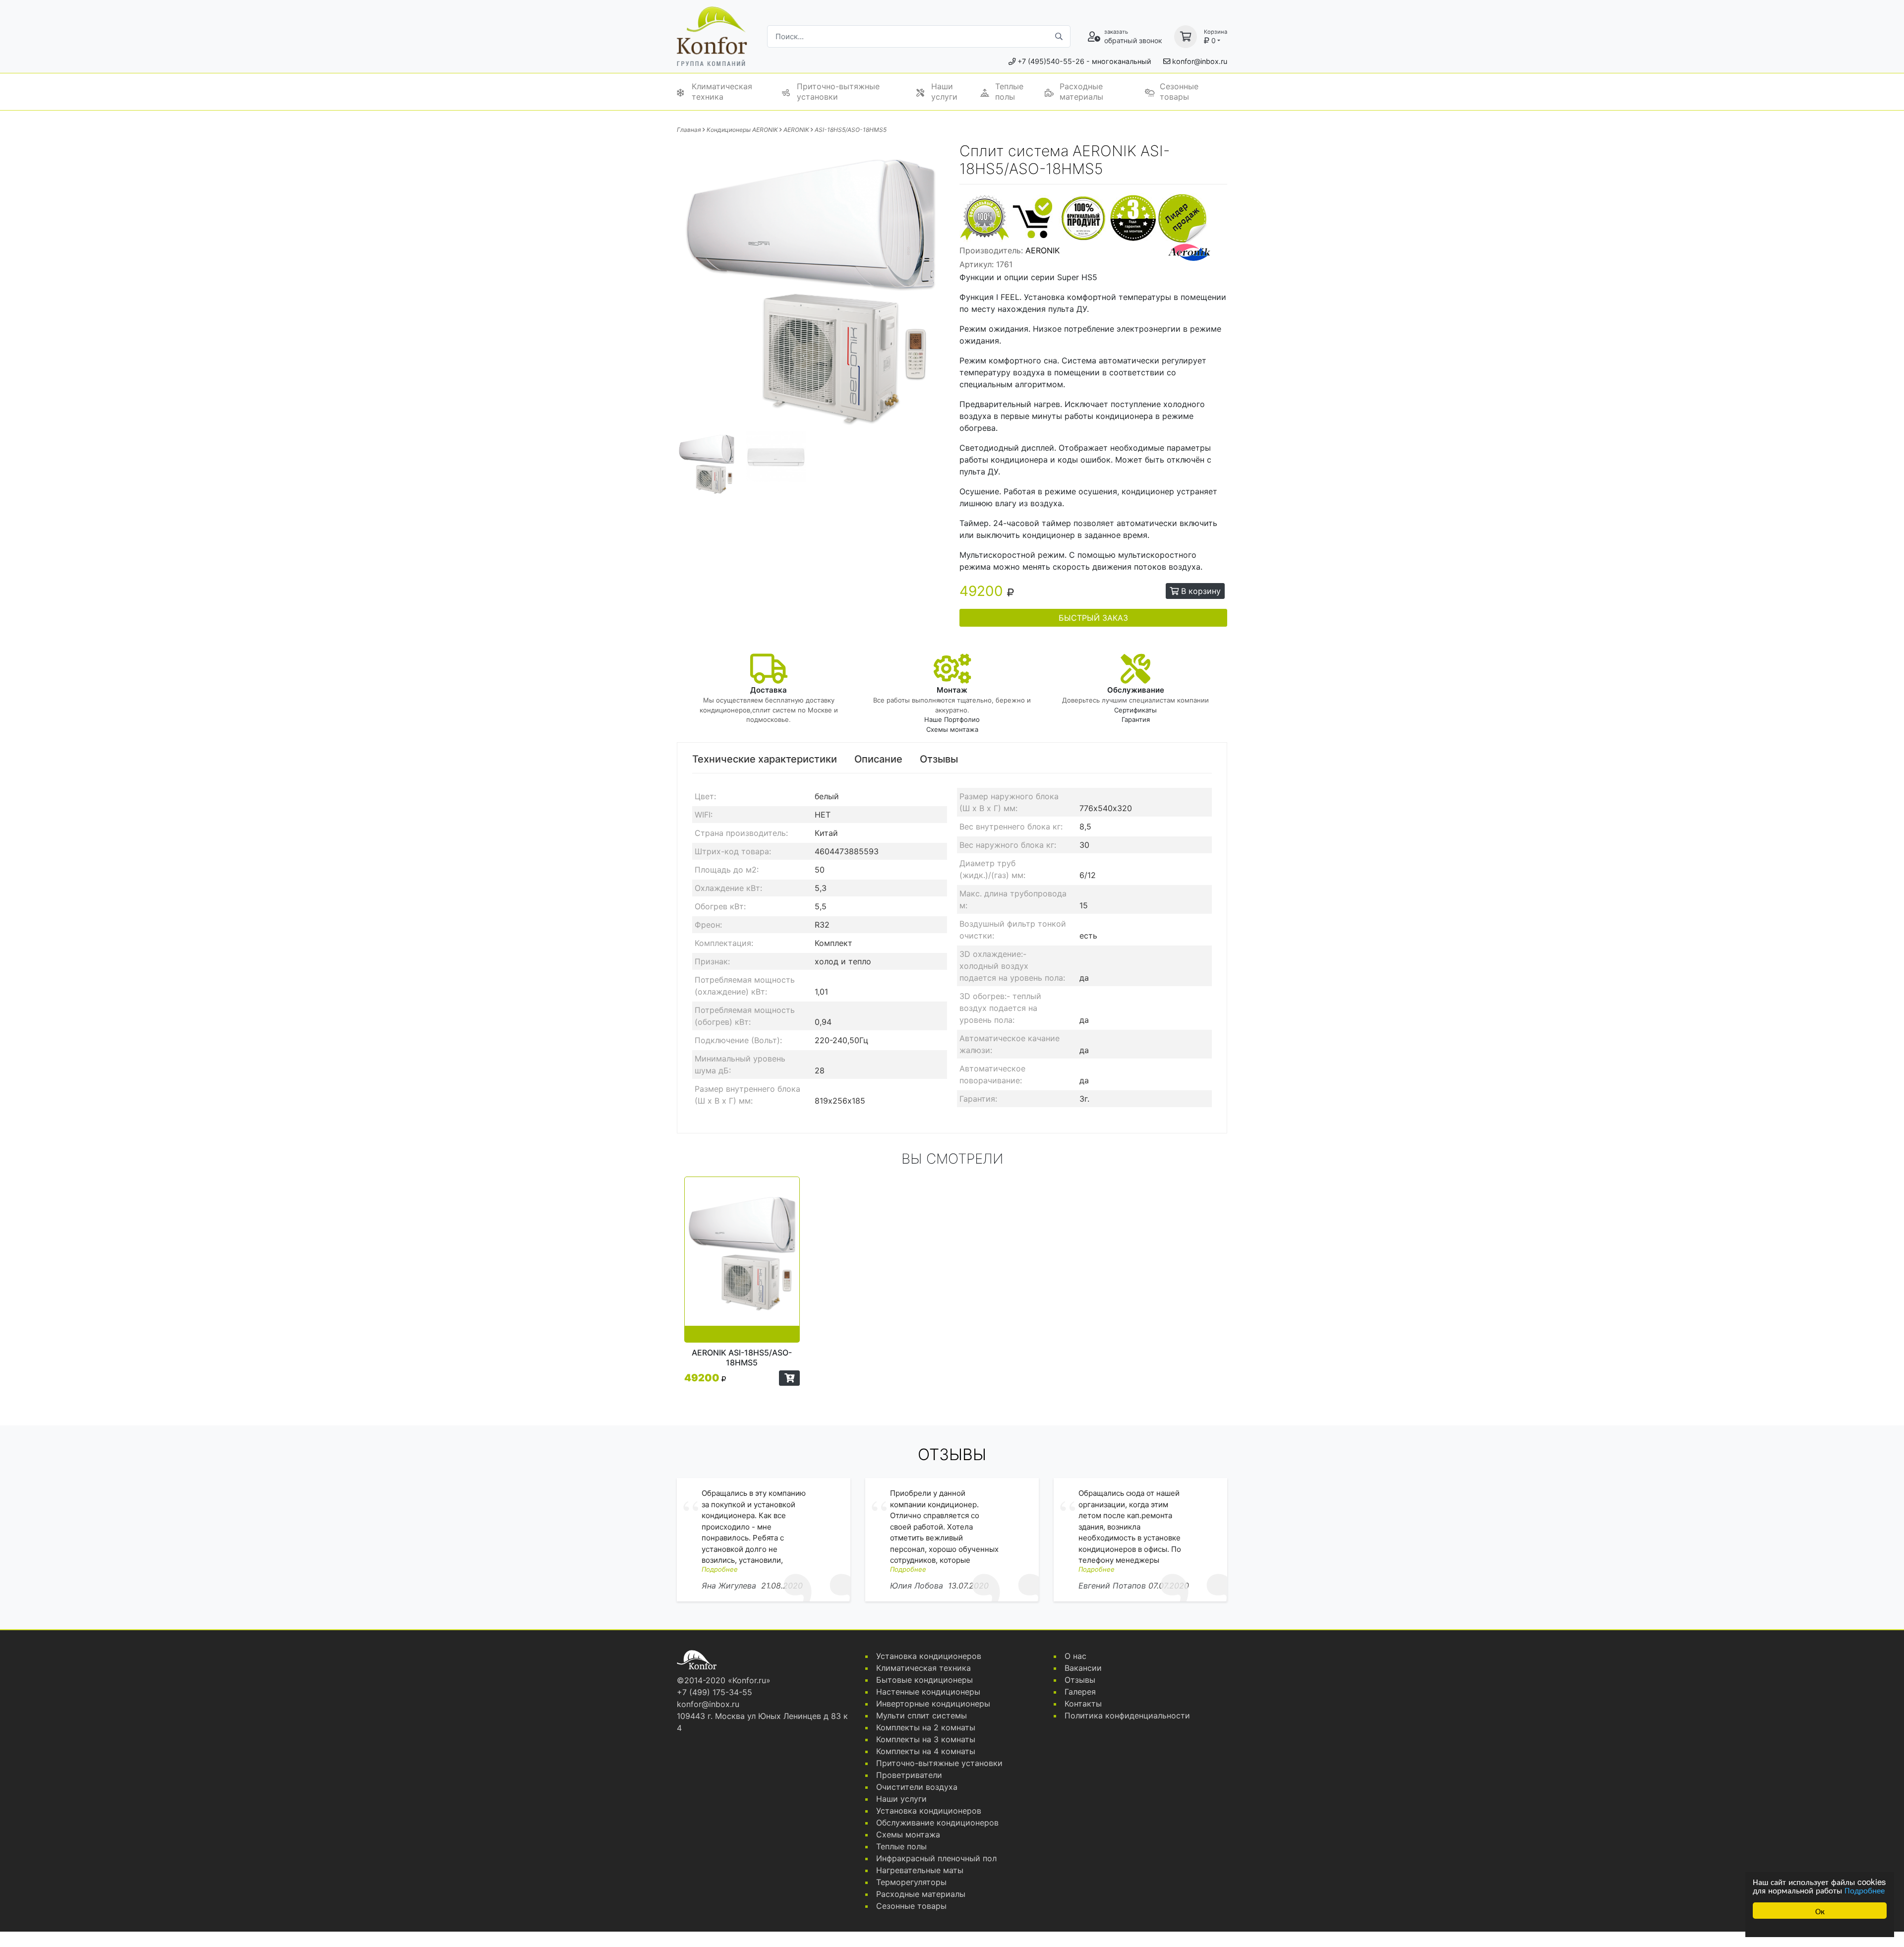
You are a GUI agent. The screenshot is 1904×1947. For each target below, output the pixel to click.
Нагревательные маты (920, 1870)
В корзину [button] (1200, 591)
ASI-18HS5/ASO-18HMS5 (851, 130)
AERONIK (796, 130)
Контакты (1083, 1704)
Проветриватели (909, 1775)
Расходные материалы (1081, 91)
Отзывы (939, 759)
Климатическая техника (722, 91)
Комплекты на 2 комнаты (926, 1727)
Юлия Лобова (917, 1586)
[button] (789, 1378)
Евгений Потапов (1112, 1586)
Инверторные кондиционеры (933, 1704)
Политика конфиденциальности (1127, 1715)
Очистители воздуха (917, 1787)
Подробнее (1865, 1890)
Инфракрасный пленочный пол (936, 1858)
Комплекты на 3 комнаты (926, 1739)
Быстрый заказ (1093, 618)
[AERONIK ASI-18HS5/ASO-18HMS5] (742, 1260)
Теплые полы (1009, 91)
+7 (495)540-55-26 (1051, 61)
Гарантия (1136, 719)
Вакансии (1083, 1668)
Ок (1820, 1911)
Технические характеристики (765, 759)
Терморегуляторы (911, 1882)
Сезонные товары (1179, 91)
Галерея (1080, 1692)
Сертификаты (1135, 710)
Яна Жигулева (729, 1586)
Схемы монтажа (952, 729)
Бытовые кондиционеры (924, 1680)
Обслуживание (1136, 690)
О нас (1075, 1656)
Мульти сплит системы (922, 1715)
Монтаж (952, 690)
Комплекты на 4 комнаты (926, 1751)
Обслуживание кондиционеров (937, 1823)
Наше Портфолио (952, 719)
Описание (878, 759)
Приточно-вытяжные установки (838, 91)
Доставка (769, 690)
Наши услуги (944, 91)
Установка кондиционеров (929, 1656)
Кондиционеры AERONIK (742, 130)
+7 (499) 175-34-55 (714, 1692)
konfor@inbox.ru (1200, 61)
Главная (689, 130)
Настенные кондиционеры (928, 1692)
